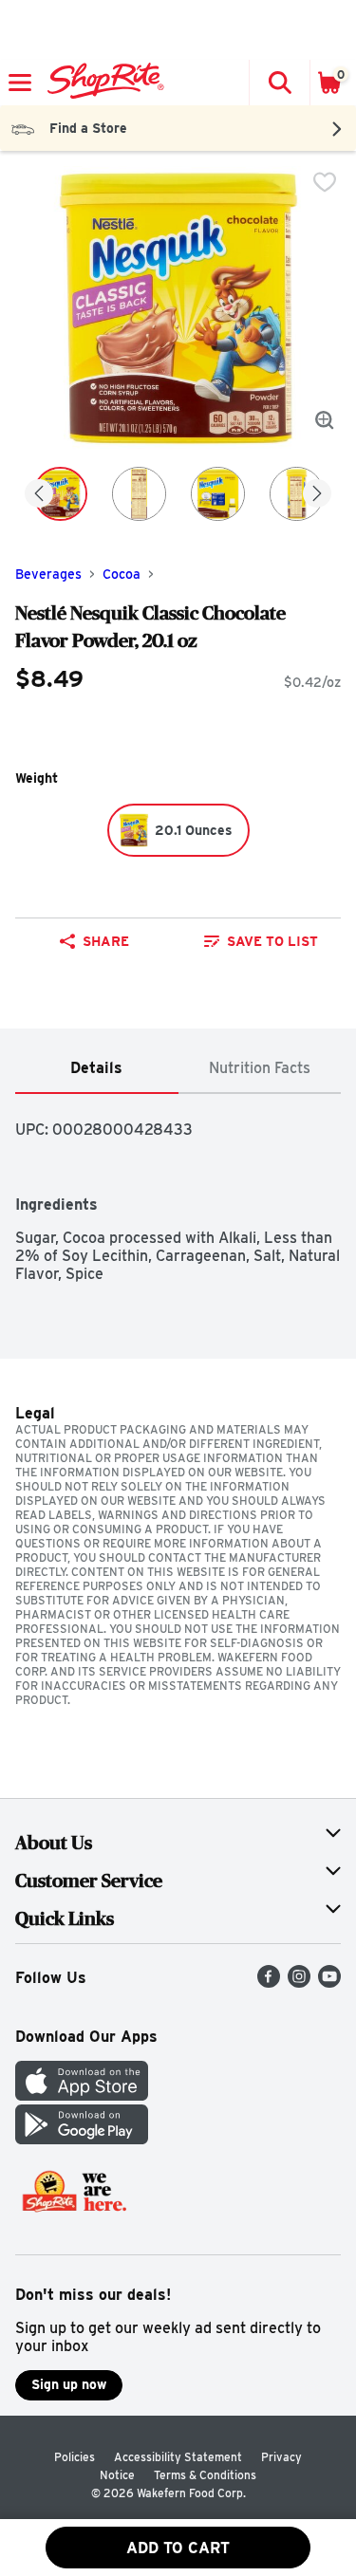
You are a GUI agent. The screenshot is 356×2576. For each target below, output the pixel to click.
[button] (279, 83)
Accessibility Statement (178, 2457)
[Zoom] (325, 420)
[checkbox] (325, 182)
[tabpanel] (178, 1188)
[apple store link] (82, 2095)
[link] (262, 941)
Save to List (272, 941)
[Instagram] (299, 1983)
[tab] (97, 1069)
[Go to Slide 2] (139, 494)
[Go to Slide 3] (218, 494)
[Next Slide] (317, 495)
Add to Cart (178, 2548)
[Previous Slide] (39, 495)
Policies (75, 2457)
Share (106, 941)
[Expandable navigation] (20, 83)
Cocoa (122, 574)
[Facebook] (269, 1983)
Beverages (48, 574)
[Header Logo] (102, 83)
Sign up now (69, 2384)
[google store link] (82, 2139)
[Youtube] (329, 1983)
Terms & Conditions (205, 2475)
